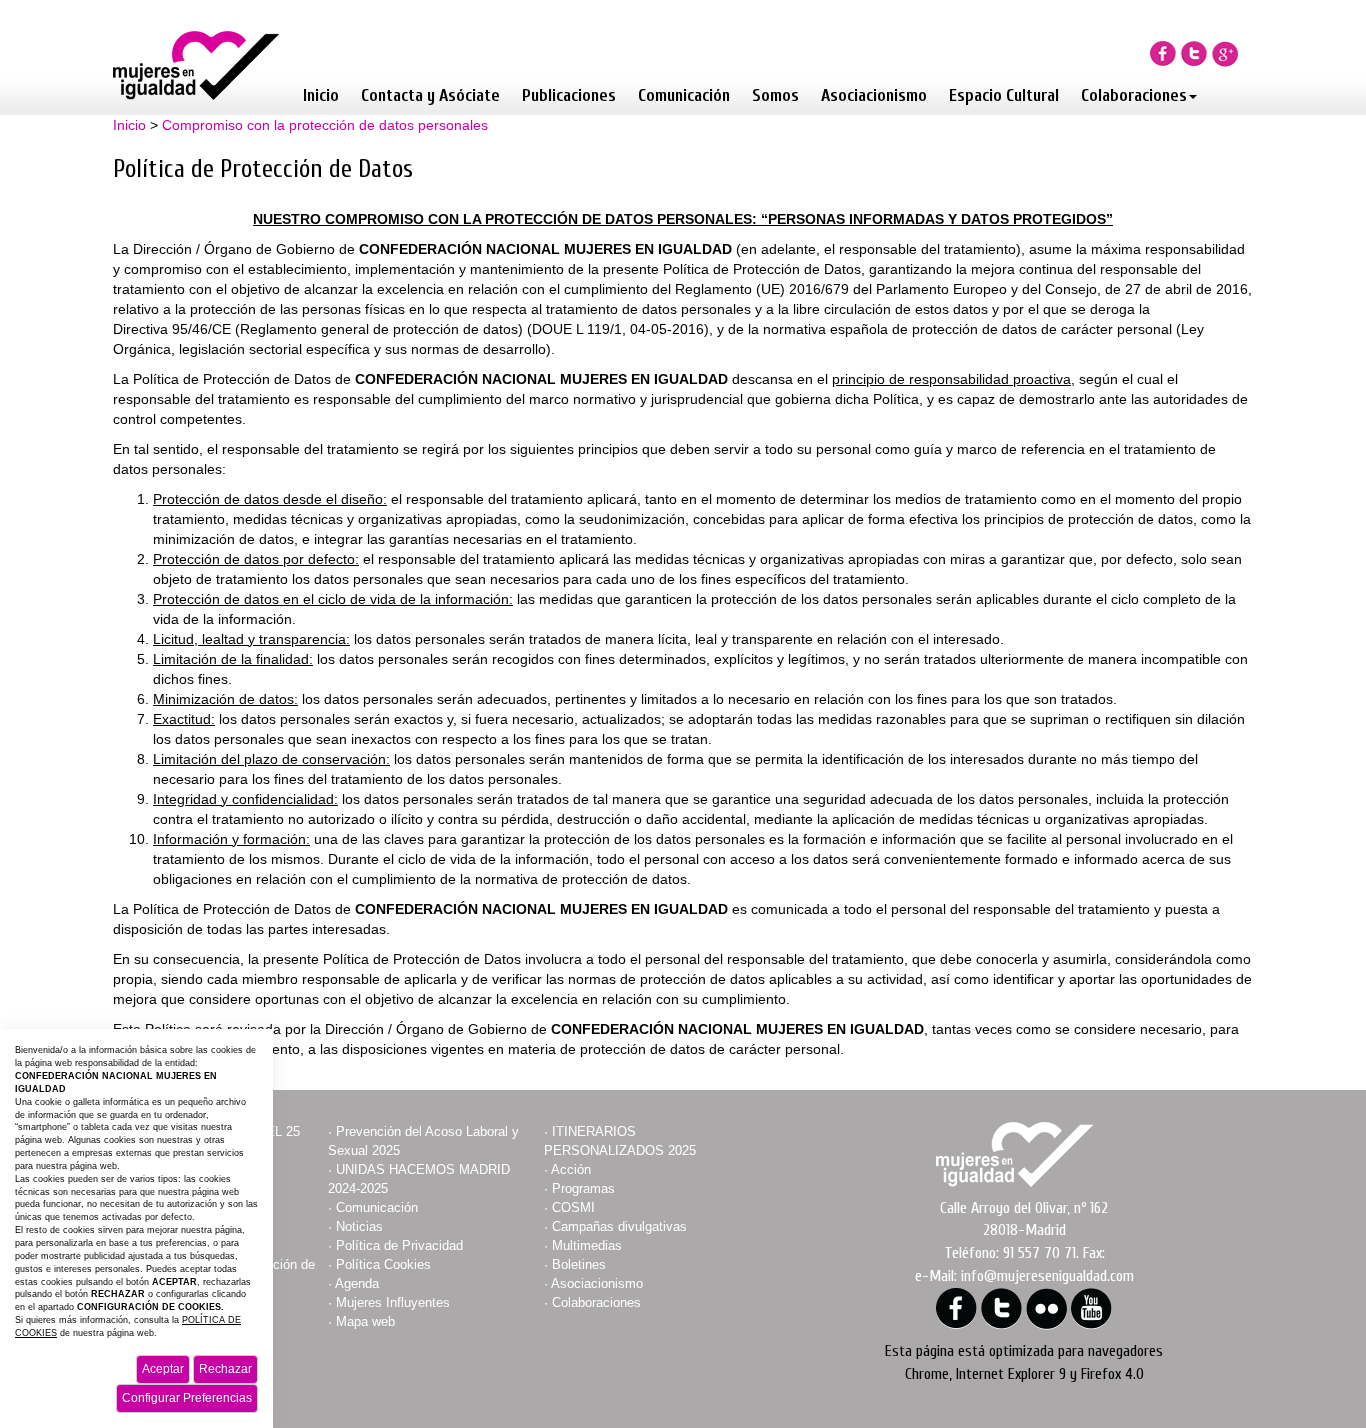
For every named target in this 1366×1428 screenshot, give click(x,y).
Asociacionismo (874, 95)
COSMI (573, 1207)
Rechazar (225, 1369)
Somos (775, 95)
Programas (583, 1188)
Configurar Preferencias (187, 1398)
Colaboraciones (1134, 95)
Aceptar (163, 1369)
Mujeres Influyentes (393, 1302)
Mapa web (365, 1321)
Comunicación (684, 95)
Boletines (579, 1264)
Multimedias (587, 1245)
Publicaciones (569, 95)
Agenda (357, 1283)
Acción (571, 1169)
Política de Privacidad (399, 1245)
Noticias (359, 1226)
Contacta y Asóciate (430, 95)
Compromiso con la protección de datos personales (325, 125)
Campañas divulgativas (619, 1226)
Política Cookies (383, 1264)
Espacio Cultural (1004, 95)
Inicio (321, 95)
